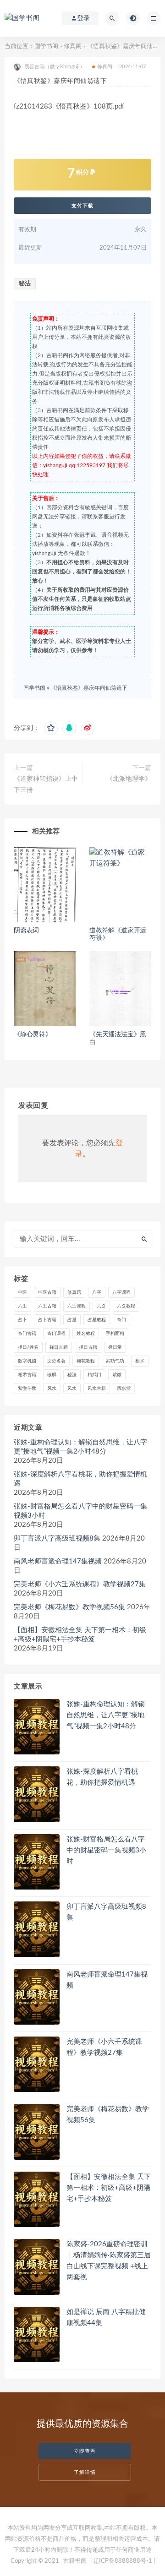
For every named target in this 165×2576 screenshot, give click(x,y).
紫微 (117, 1375)
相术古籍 (27, 1375)
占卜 (22, 1320)
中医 (22, 1292)
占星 (72, 1320)
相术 (140, 1361)
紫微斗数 (27, 1389)
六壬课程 (77, 1306)
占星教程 (97, 1320)
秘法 (25, 284)
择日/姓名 (28, 1347)
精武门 (94, 1375)
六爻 (101, 1306)
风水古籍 (97, 1389)
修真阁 (73, 46)
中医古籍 (47, 1292)
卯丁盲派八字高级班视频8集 (57, 1539)
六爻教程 (126, 1306)
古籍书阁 (75, 2561)
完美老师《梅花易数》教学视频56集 (69, 1607)
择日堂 (115, 1347)
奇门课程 (56, 1334)
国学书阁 (46, 46)
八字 (97, 1292)
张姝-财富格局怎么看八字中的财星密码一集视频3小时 (80, 1511)
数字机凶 (27, 1361)
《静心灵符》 (33, 1035)
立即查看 (85, 2451)
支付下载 (82, 206)
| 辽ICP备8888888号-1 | (123, 2561)
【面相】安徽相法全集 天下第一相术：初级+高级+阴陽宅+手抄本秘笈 (80, 1635)
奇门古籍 (27, 1334)
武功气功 (115, 1361)
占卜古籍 (47, 1320)
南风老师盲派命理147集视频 (58, 1561)
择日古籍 (59, 1347)
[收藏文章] (51, 728)
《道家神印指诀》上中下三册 (46, 784)
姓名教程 (86, 1334)
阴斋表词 (26, 931)
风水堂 (124, 1389)
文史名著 (56, 1361)
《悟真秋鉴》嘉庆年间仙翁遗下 (89, 688)
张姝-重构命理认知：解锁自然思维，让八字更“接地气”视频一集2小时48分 (80, 1447)
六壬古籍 (47, 1306)
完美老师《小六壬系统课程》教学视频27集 (80, 1584)
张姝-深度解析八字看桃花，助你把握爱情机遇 (80, 1479)
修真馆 (74, 1292)
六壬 (22, 1306)
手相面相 (115, 1334)
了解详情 (85, 2472)
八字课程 (121, 1292)
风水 (52, 1389)
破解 (52, 1375)
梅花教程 (86, 1361)
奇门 (121, 1320)
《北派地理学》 (129, 779)
